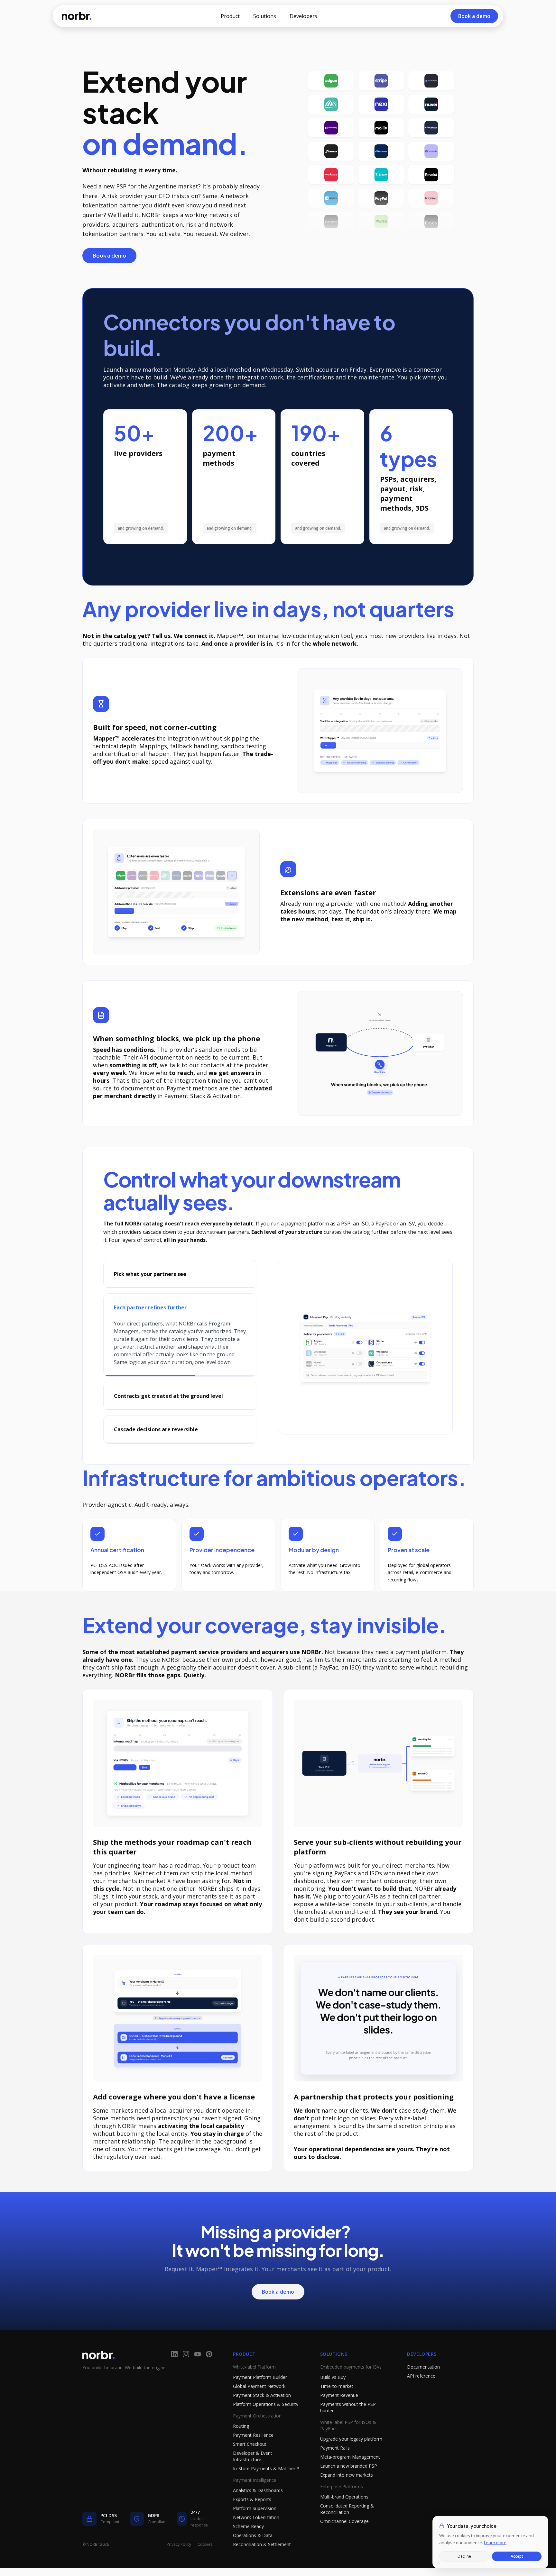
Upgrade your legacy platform (351, 2454)
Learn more (495, 2543)
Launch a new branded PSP (349, 2481)
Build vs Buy (333, 2393)
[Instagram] (186, 2370)
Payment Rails (335, 2463)
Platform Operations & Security (266, 2420)
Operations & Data (253, 2551)
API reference (421, 2391)
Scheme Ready (248, 2542)
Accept (517, 2556)
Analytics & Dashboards (258, 2506)
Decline (464, 2556)
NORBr (77, 16)
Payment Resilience (253, 2450)
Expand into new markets (347, 2490)
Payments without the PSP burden (348, 2423)
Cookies (205, 2560)
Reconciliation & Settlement (262, 2560)
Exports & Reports (252, 2515)
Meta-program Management (350, 2472)
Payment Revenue (339, 2411)
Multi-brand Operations (344, 2512)
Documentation (423, 2382)
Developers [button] (303, 16)
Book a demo (109, 255)
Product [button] (230, 16)
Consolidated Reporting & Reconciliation (347, 2524)
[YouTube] (198, 2370)
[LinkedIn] (174, 2370)
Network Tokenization (256, 2533)
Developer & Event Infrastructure (253, 2472)
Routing (241, 2441)
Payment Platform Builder (260, 2393)
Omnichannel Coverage (344, 2537)
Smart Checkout (250, 2459)
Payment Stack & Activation (262, 2411)
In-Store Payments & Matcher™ (266, 2484)
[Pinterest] (209, 2370)
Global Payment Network (259, 2402)
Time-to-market (337, 2402)
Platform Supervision (255, 2524)
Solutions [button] (265, 16)
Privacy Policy (179, 2560)
